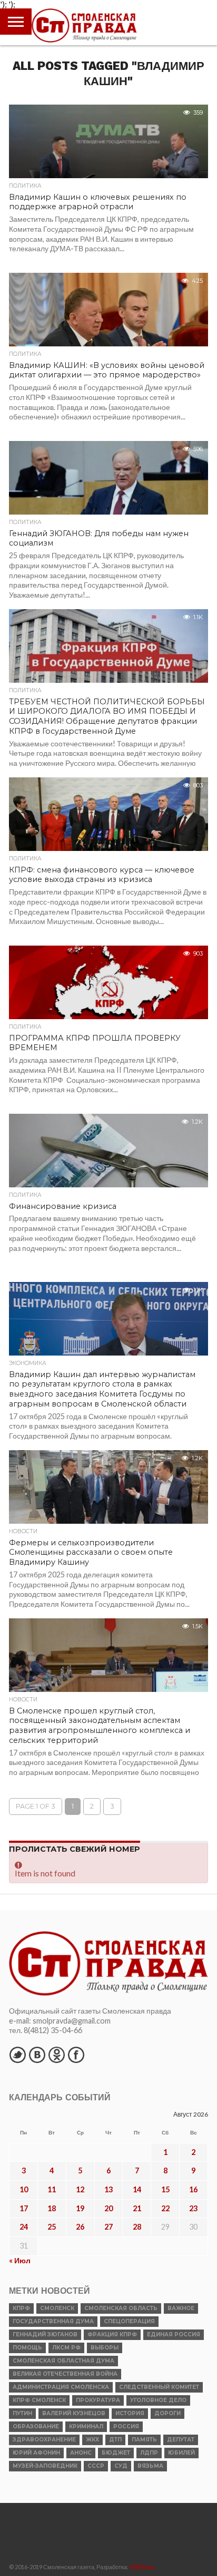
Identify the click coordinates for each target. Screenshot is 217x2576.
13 (108, 2189)
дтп (115, 2440)
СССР (96, 2466)
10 (24, 2189)
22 (165, 2208)
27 (108, 2227)
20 (108, 2208)
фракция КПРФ (112, 2334)
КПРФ (21, 2308)
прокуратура (98, 2400)
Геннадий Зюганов (45, 2334)
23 (193, 2208)
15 (165, 2189)
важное (181, 2308)
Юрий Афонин (36, 2453)
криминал (86, 2426)
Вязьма (150, 2466)
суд (121, 2466)
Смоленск (57, 2308)
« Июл (20, 2260)
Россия (126, 2426)
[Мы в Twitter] (17, 2055)
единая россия (174, 2334)
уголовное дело (158, 2400)
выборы (105, 2348)
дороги (167, 2413)
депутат (181, 2440)
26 (80, 2227)
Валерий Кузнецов (74, 2413)
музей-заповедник (45, 2466)
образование (36, 2426)
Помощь (27, 2348)
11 (52, 2189)
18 (52, 2208)
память (144, 2440)
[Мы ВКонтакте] (37, 2055)
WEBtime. (143, 2567)
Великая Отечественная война (65, 2374)
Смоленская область (121, 2308)
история (130, 2413)
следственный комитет (159, 2387)
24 (24, 2227)
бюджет (116, 2453)
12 (80, 2189)
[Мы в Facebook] (76, 2055)
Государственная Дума (53, 2321)
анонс (81, 2453)
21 (137, 2208)
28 (137, 2227)
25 (52, 2227)
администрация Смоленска (61, 2387)
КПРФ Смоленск (39, 2400)
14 (137, 2189)
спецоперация (129, 2321)
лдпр (149, 2453)
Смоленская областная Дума (63, 2361)
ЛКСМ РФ (66, 2348)
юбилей (181, 2453)
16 (193, 2189)
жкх (92, 2440)
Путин (22, 2413)
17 (24, 2208)
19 (80, 2208)
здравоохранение (44, 2440)
